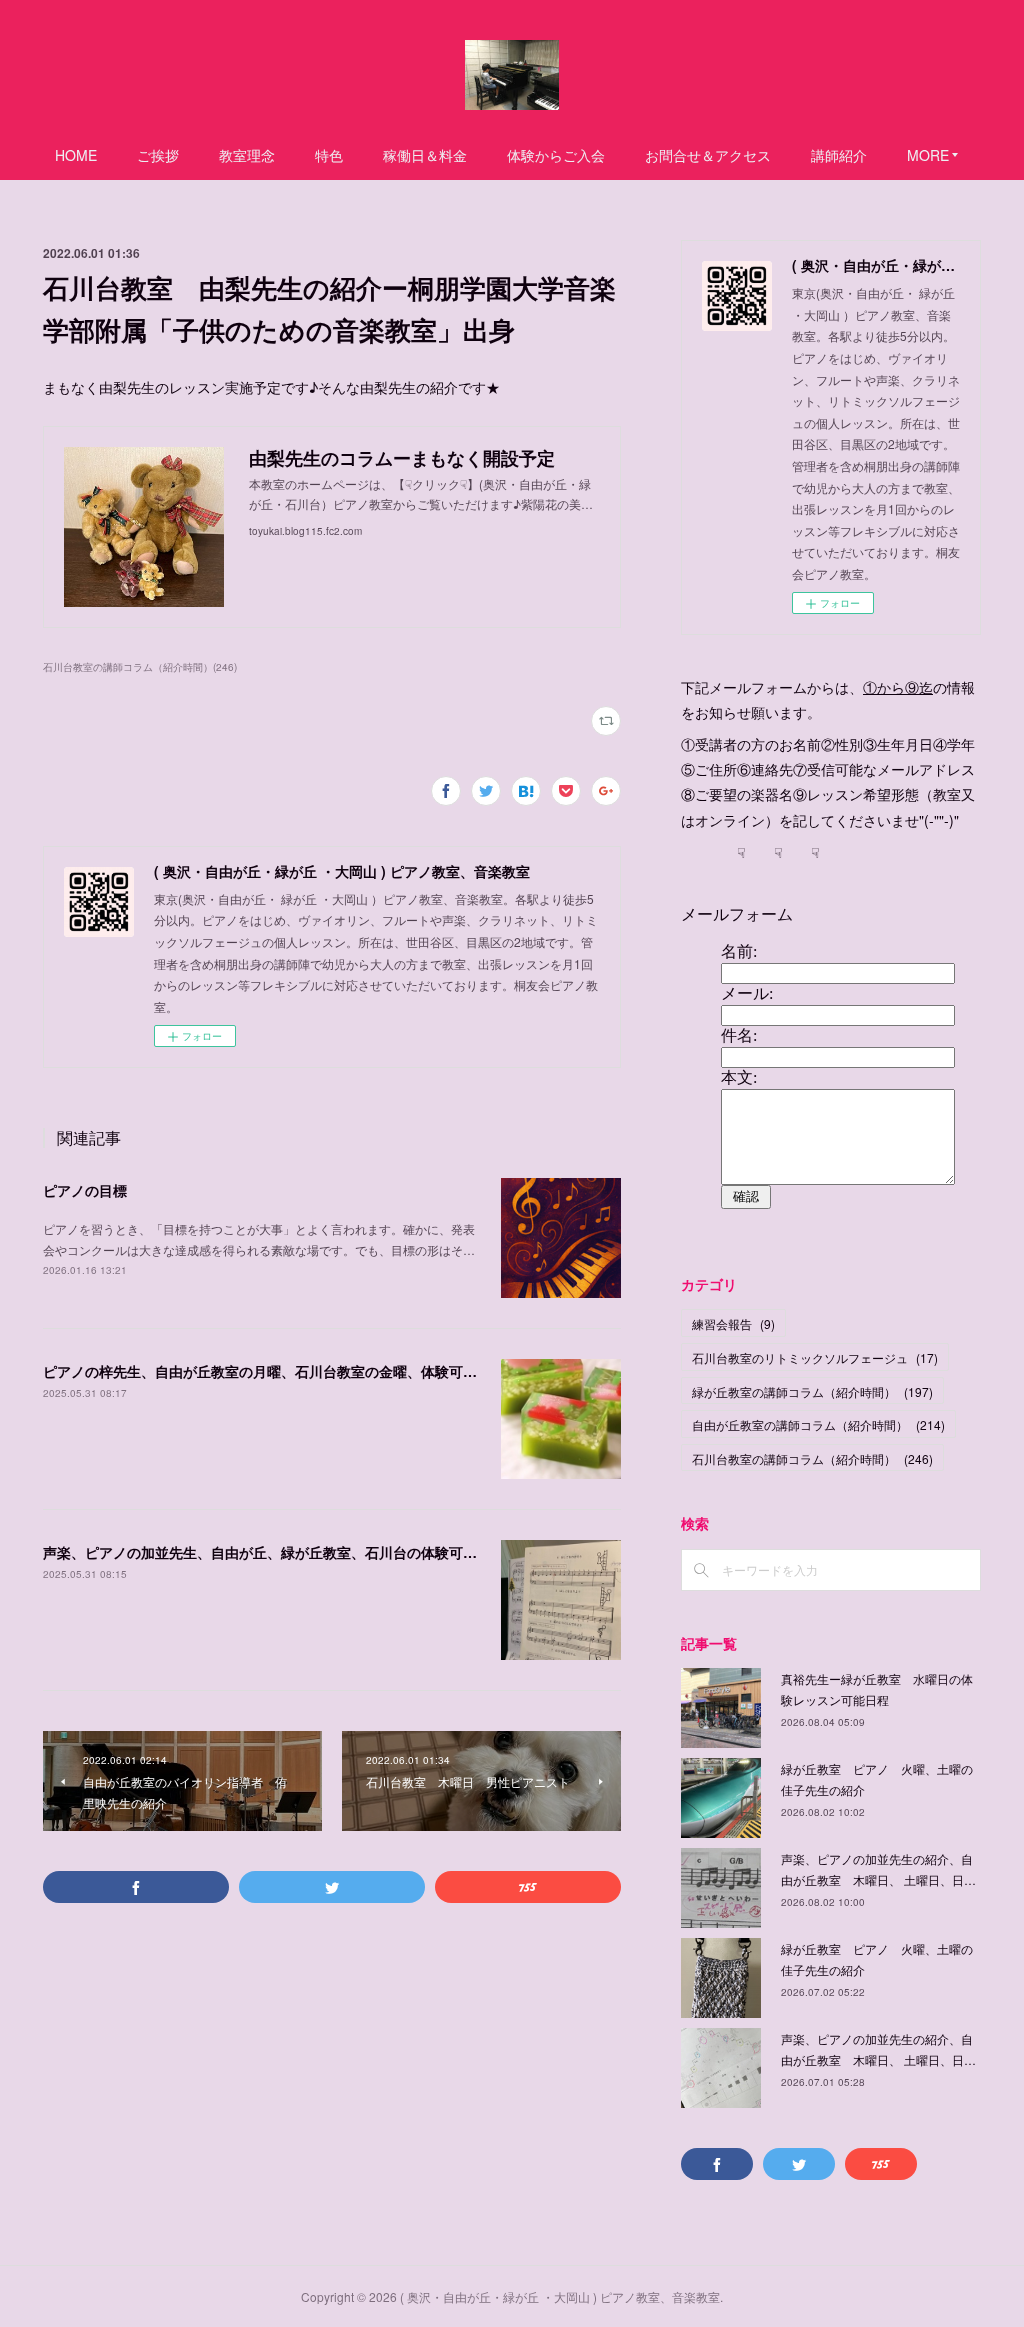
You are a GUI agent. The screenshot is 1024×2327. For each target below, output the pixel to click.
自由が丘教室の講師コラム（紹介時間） (818, 1424)
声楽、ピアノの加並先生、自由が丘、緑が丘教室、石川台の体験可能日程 (274, 1552)
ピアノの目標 (85, 1190)
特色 (329, 155)
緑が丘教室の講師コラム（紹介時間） (812, 1391)
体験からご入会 (556, 155)
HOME (76, 155)
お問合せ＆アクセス (708, 155)
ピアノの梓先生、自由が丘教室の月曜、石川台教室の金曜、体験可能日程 (274, 1371)
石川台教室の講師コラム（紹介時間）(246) (140, 667)
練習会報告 (733, 1323)
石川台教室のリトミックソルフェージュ (815, 1357)
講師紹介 (839, 155)
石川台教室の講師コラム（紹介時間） (812, 1458)
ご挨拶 (158, 155)
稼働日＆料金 (425, 155)
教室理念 (247, 155)
